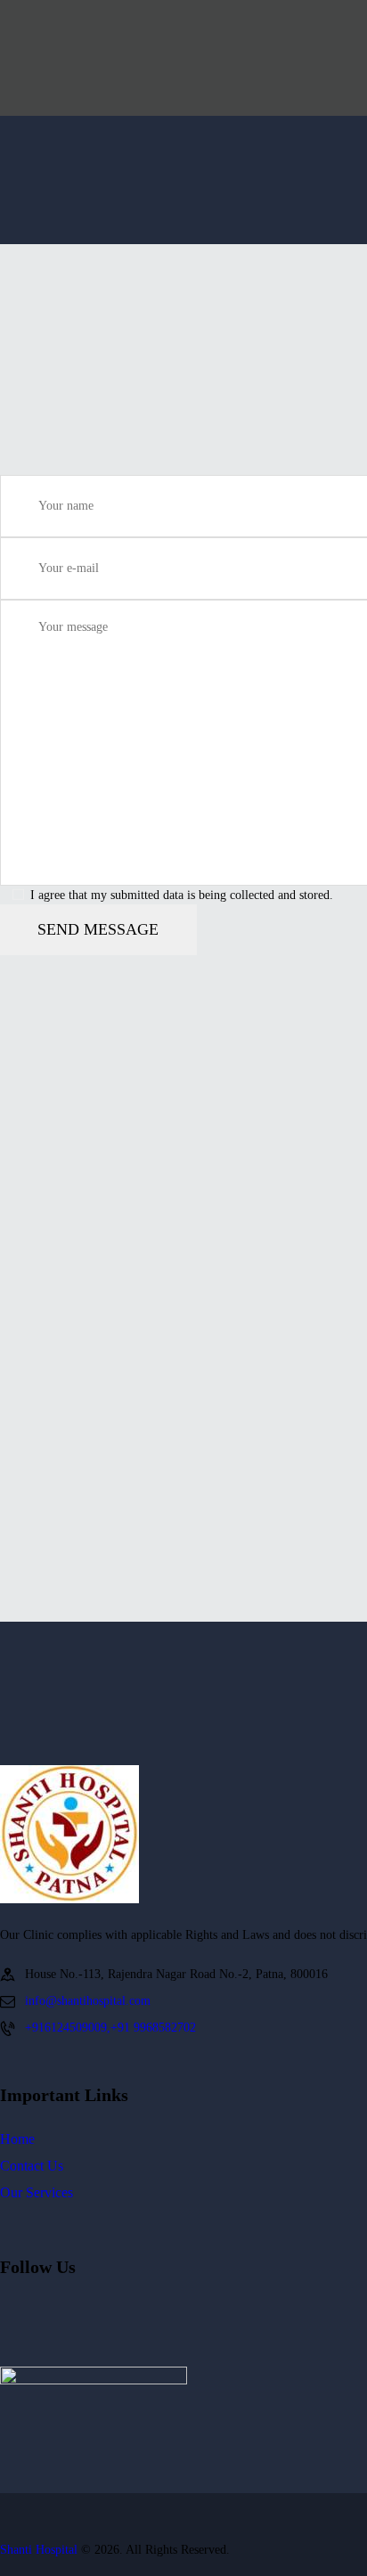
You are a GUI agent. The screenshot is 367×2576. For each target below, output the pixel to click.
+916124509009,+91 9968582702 (110, 2028)
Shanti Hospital (39, 2550)
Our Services (37, 2192)
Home (17, 2139)
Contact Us (32, 2166)
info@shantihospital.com (88, 2001)
